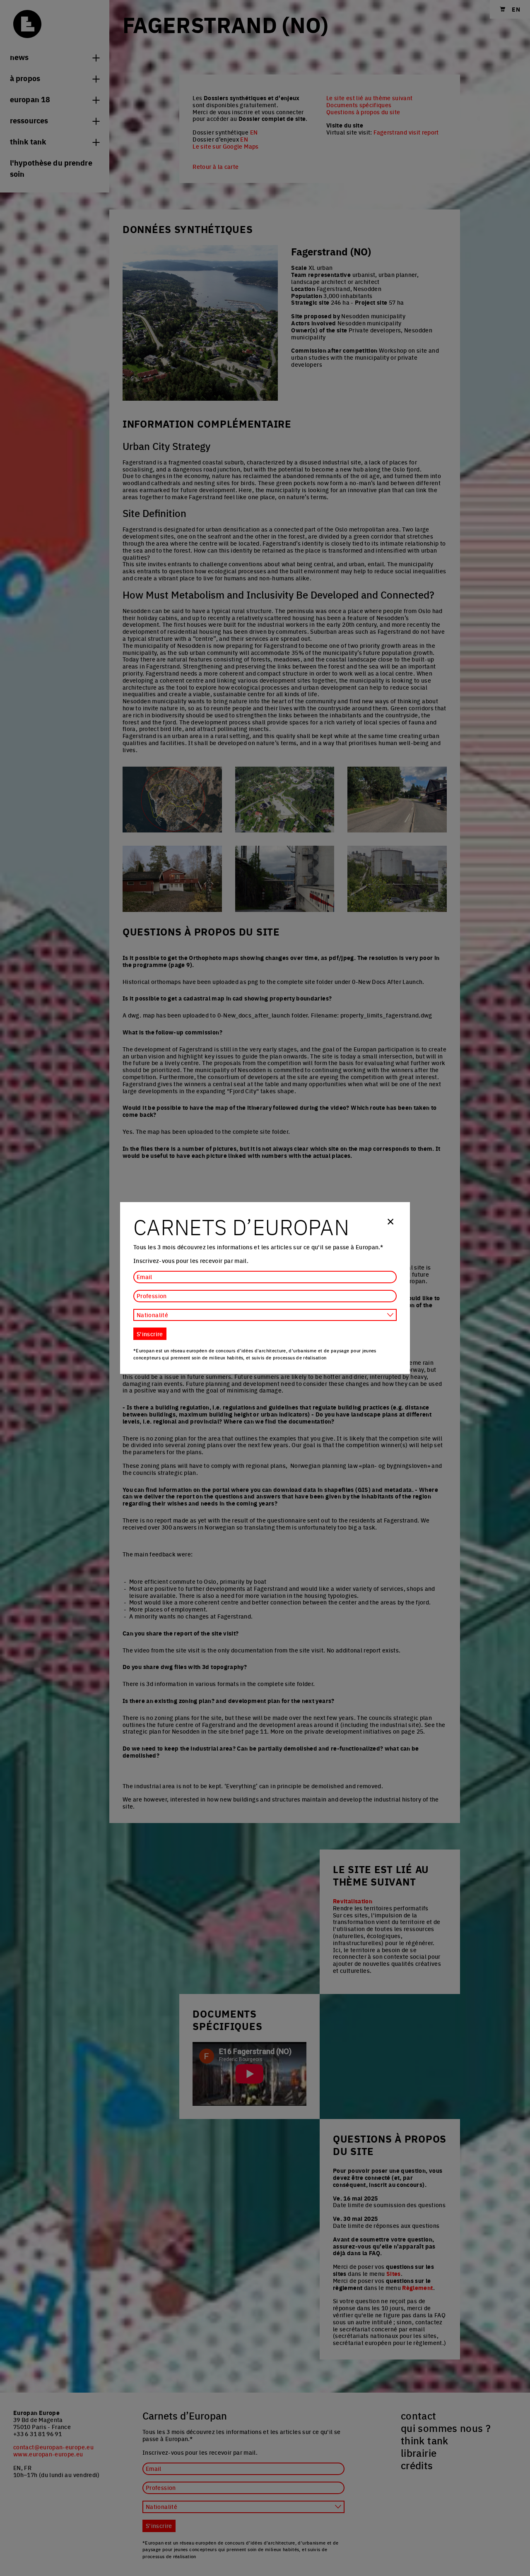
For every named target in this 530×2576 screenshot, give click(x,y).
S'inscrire (150, 1334)
